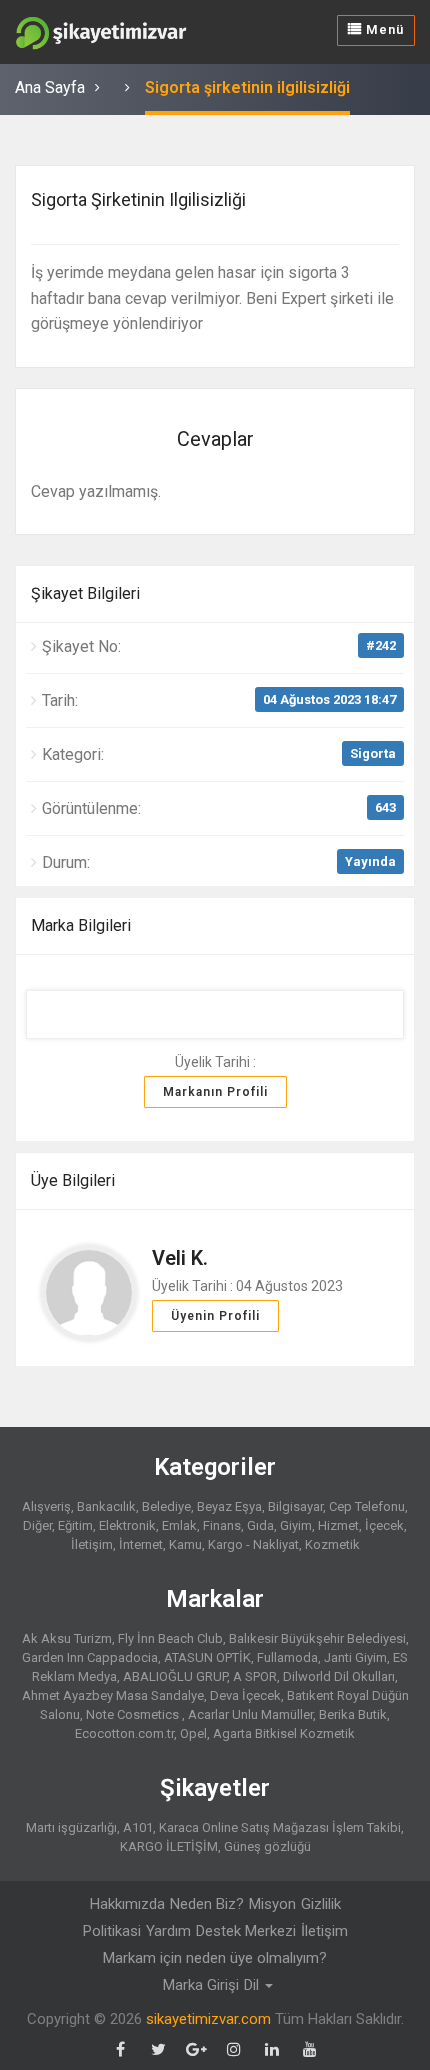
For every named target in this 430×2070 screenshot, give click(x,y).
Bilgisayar (295, 1506)
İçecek (384, 1525)
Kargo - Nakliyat (253, 1544)
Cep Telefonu (367, 1506)
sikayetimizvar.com (208, 2019)
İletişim (324, 1931)
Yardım (168, 1931)
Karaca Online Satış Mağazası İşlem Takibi (280, 1827)
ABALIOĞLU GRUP (175, 1676)
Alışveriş (46, 1506)
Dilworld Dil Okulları (339, 1676)
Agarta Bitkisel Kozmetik (284, 1733)
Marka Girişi (201, 1985)
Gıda (260, 1525)
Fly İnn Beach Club (170, 1638)
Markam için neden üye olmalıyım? (215, 1958)
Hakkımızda (127, 1904)
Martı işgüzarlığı (71, 1827)
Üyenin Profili (215, 1316)
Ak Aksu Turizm (67, 1638)
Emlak (179, 1525)
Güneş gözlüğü (267, 1846)
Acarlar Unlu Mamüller (250, 1714)
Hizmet (338, 1525)
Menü (383, 29)
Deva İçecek (245, 1695)
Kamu (185, 1544)
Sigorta (373, 753)
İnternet (141, 1544)
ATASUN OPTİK (207, 1657)
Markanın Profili (215, 1092)
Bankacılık (106, 1506)
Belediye (166, 1506)
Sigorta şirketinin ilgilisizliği (247, 87)
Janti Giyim (355, 1657)
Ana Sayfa (50, 87)
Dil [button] (253, 1985)
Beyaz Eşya (229, 1506)
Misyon (272, 1904)
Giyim (296, 1525)
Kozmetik (332, 1544)
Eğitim (75, 1525)
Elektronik (127, 1525)
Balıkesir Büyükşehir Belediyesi (317, 1638)
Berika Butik (353, 1714)
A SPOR (255, 1676)
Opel (193, 1733)
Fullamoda (287, 1657)
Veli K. (180, 1258)
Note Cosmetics (134, 1714)
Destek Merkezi (246, 1931)
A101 (138, 1827)
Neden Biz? (207, 1904)
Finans (222, 1525)
